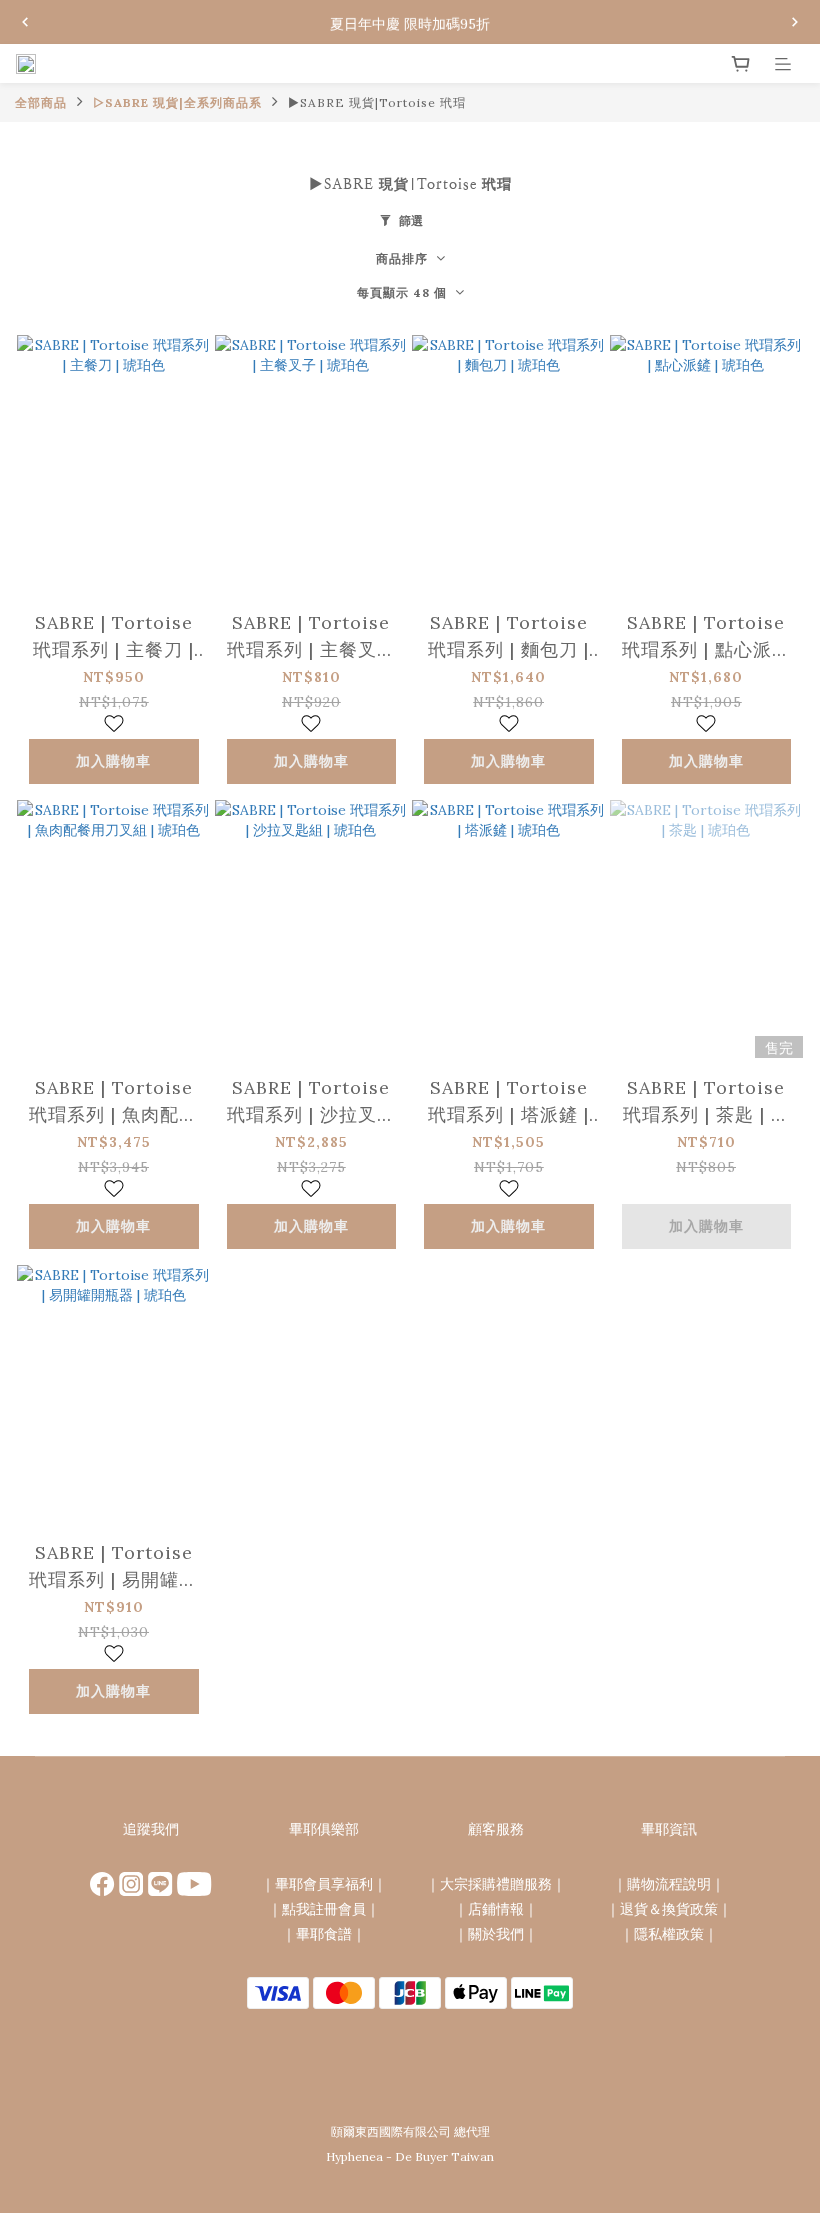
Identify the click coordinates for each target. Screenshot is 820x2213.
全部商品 (41, 102)
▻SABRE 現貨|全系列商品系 (177, 102)
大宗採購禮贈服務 (496, 1884)
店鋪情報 (496, 1909)
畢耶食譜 (324, 1934)
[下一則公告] (795, 22)
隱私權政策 (669, 1934)
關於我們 (496, 1934)
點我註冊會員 (324, 1909)
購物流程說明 (669, 1884)
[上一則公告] (25, 22)
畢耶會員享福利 (324, 1884)
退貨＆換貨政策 (669, 1909)
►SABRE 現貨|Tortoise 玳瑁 (377, 102)
